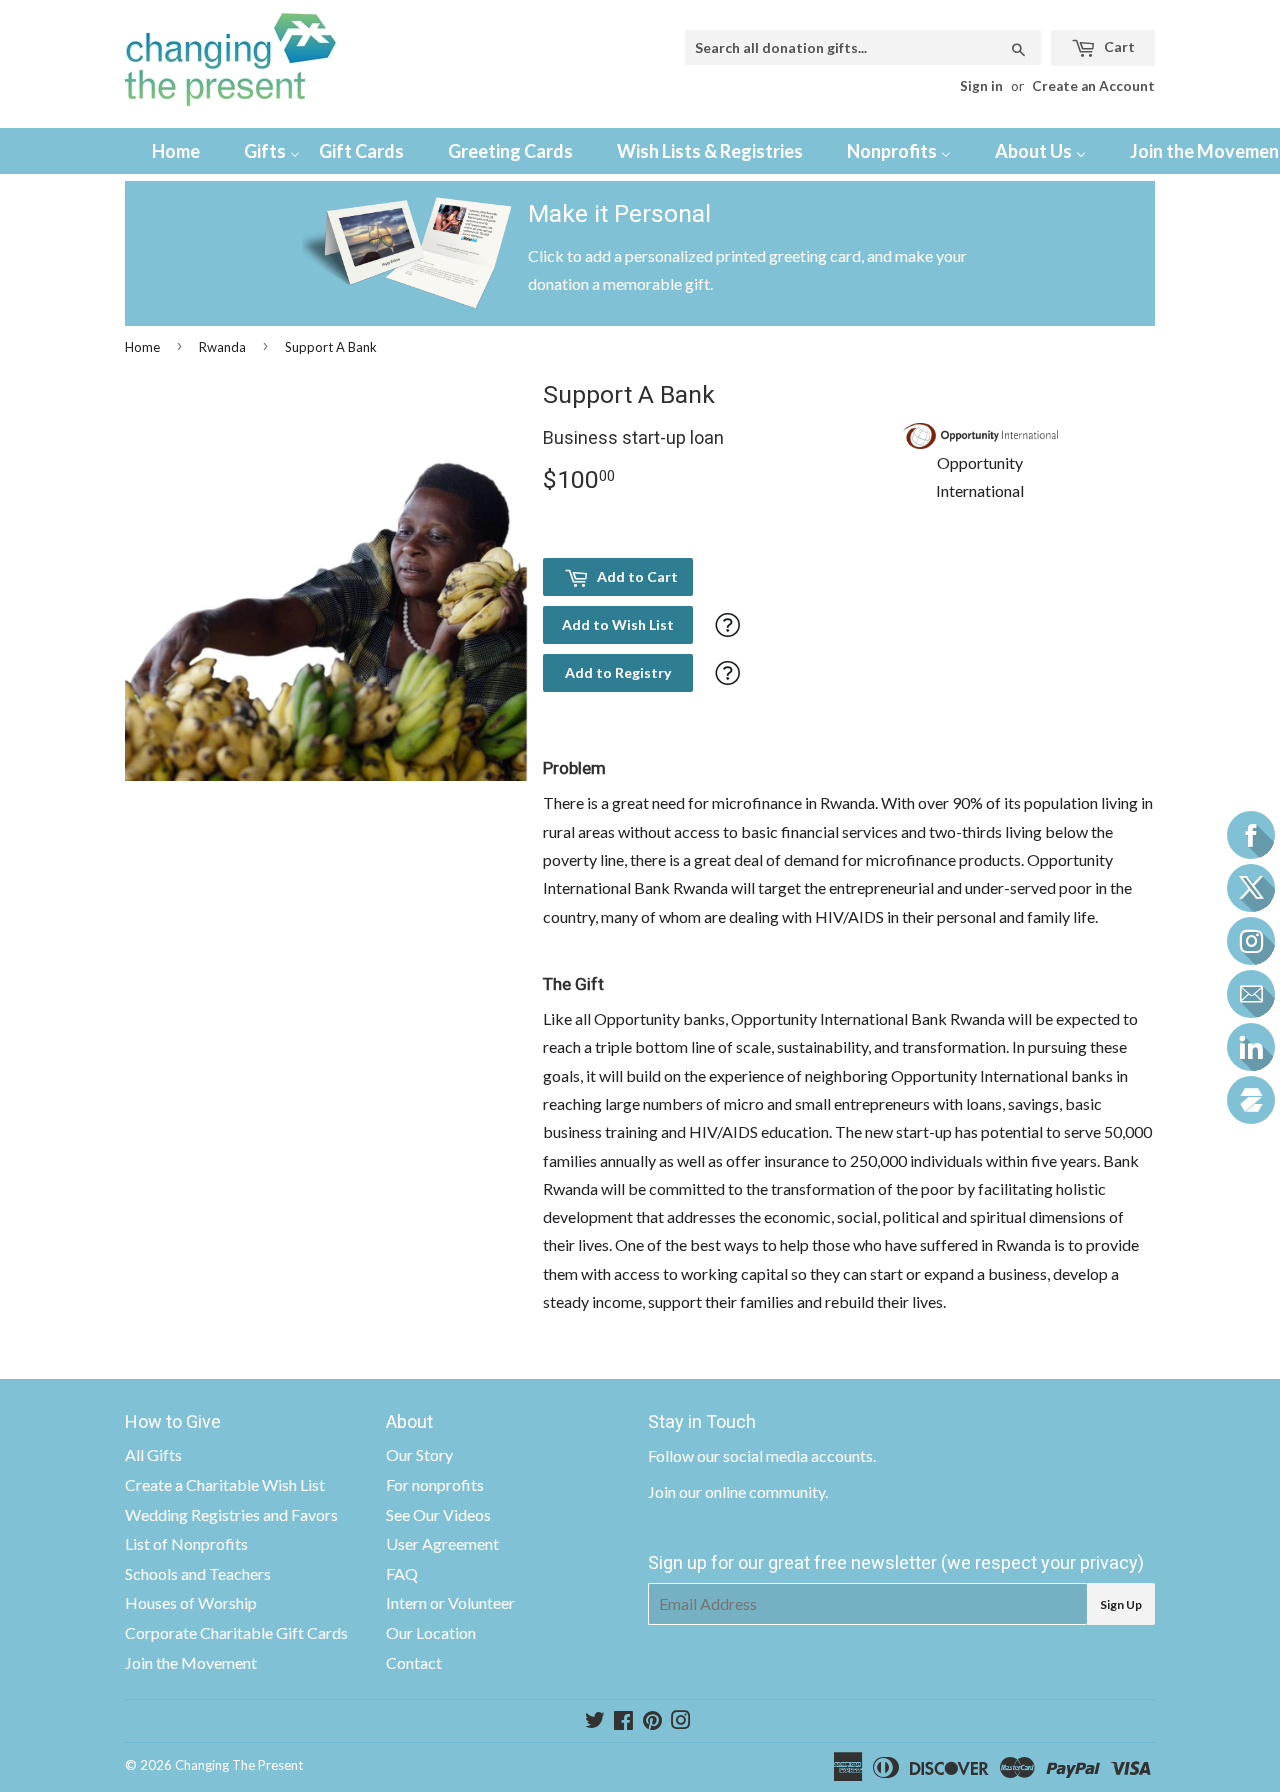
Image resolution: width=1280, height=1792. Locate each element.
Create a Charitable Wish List (225, 1484)
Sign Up (1121, 1604)
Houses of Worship (191, 1602)
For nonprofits (435, 1484)
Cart (1118, 46)
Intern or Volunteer (450, 1602)
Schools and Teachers (198, 1573)
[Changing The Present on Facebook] (623, 1721)
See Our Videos (438, 1514)
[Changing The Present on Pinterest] (652, 1721)
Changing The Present (239, 1765)
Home (142, 347)
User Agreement (442, 1543)
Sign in (981, 86)
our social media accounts (785, 1455)
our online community (752, 1491)
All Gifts (153, 1454)
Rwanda (222, 347)
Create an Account (1093, 86)
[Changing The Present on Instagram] (681, 1721)
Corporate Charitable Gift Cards (236, 1632)
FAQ (402, 1573)
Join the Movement (191, 1662)
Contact (414, 1662)
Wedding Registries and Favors (231, 1514)
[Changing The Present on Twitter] (595, 1721)
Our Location (431, 1632)
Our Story (419, 1454)
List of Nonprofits (186, 1543)
